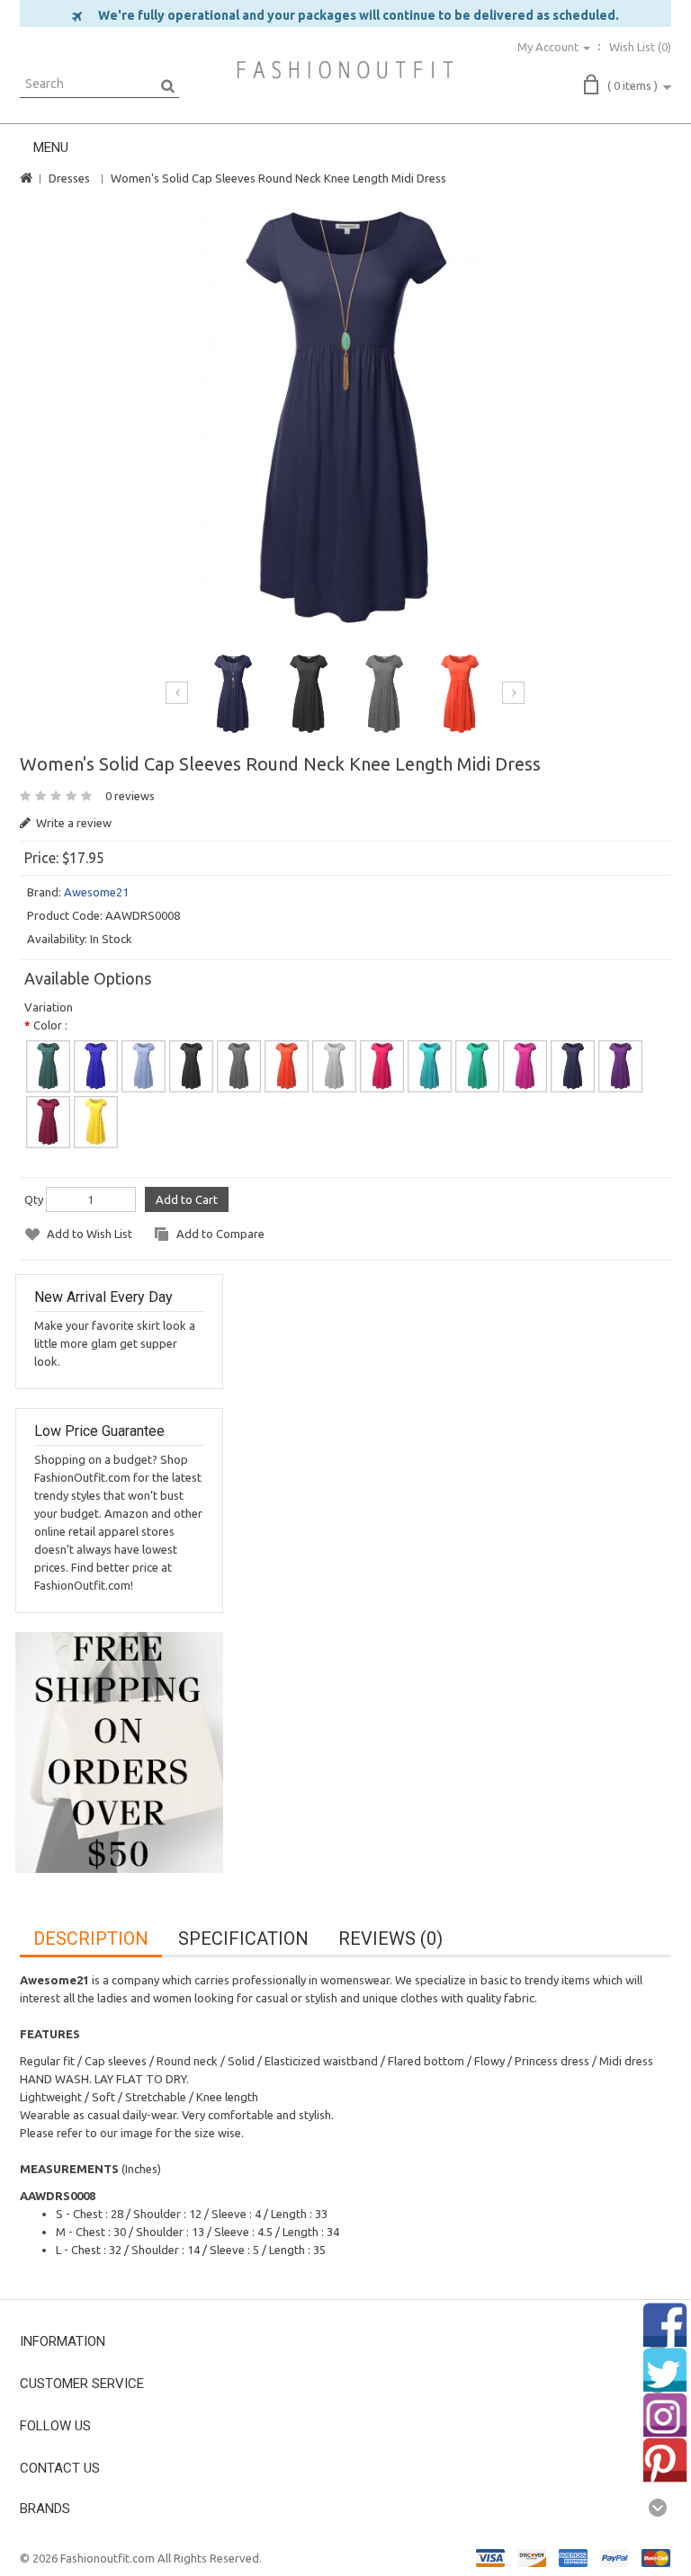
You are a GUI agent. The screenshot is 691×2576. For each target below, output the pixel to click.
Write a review (72, 823)
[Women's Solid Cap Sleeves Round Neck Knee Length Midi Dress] (345, 417)
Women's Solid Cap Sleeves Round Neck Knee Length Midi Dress (278, 178)
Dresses (69, 178)
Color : (50, 1025)
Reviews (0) (390, 1939)
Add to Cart (187, 1199)
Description (91, 1939)
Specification (243, 1939)
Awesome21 (96, 892)
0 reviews (130, 796)
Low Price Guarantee (99, 1431)
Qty (34, 1199)
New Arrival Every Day (103, 1297)
